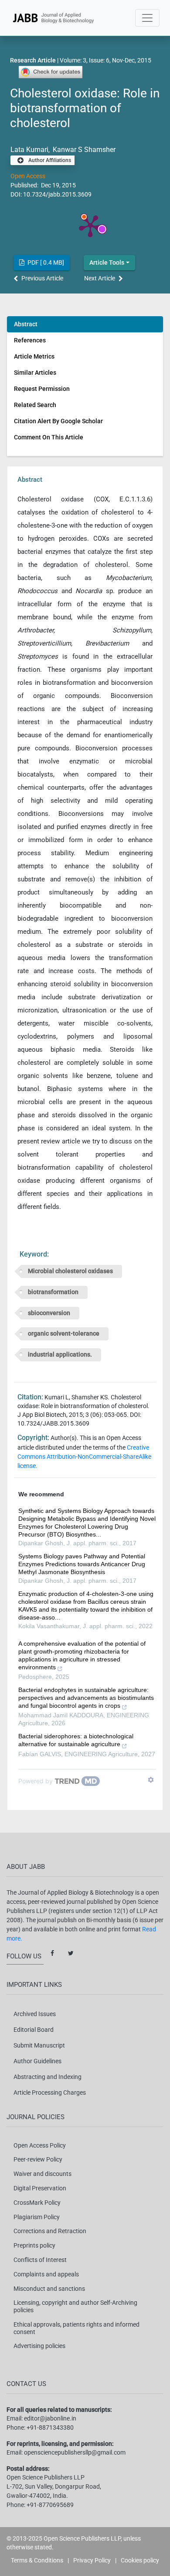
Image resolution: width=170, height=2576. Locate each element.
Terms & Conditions (37, 2560)
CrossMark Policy (37, 2203)
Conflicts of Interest (40, 2260)
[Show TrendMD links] (151, 1780)
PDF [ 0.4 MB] (45, 262)
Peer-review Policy (38, 2159)
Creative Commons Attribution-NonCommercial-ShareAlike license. (84, 1457)
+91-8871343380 (50, 2428)
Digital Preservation (40, 2188)
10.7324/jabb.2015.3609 (57, 194)
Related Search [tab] (35, 405)
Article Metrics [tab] (34, 356)
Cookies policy (140, 2560)
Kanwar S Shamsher (83, 150)
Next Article (100, 278)
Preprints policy (34, 2245)
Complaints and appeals (46, 2274)
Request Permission (42, 389)
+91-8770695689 (50, 2505)
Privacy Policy (92, 2560)
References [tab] (30, 340)
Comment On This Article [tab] (49, 437)
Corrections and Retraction (50, 2231)
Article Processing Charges (50, 2093)
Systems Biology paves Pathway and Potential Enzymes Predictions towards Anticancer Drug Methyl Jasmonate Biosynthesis (82, 1564)
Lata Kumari (29, 150)
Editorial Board (34, 2030)
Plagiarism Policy (37, 2217)
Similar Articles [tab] (35, 373)
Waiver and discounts (42, 2174)
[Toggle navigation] (147, 18)
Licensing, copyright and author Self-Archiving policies (75, 2306)
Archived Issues (35, 2014)
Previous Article (42, 278)
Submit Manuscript (39, 2045)
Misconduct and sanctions (49, 2289)
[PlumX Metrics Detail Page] (90, 225)
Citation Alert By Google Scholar (58, 421)
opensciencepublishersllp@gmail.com (75, 2452)
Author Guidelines (37, 2061)
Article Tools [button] (107, 262)
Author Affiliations (49, 160)
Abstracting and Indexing (48, 2077)
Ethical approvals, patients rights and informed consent (76, 2328)
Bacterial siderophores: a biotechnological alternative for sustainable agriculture (76, 1740)
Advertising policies (39, 2346)
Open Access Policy (40, 2145)
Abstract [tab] (26, 324)
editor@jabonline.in (50, 2418)
